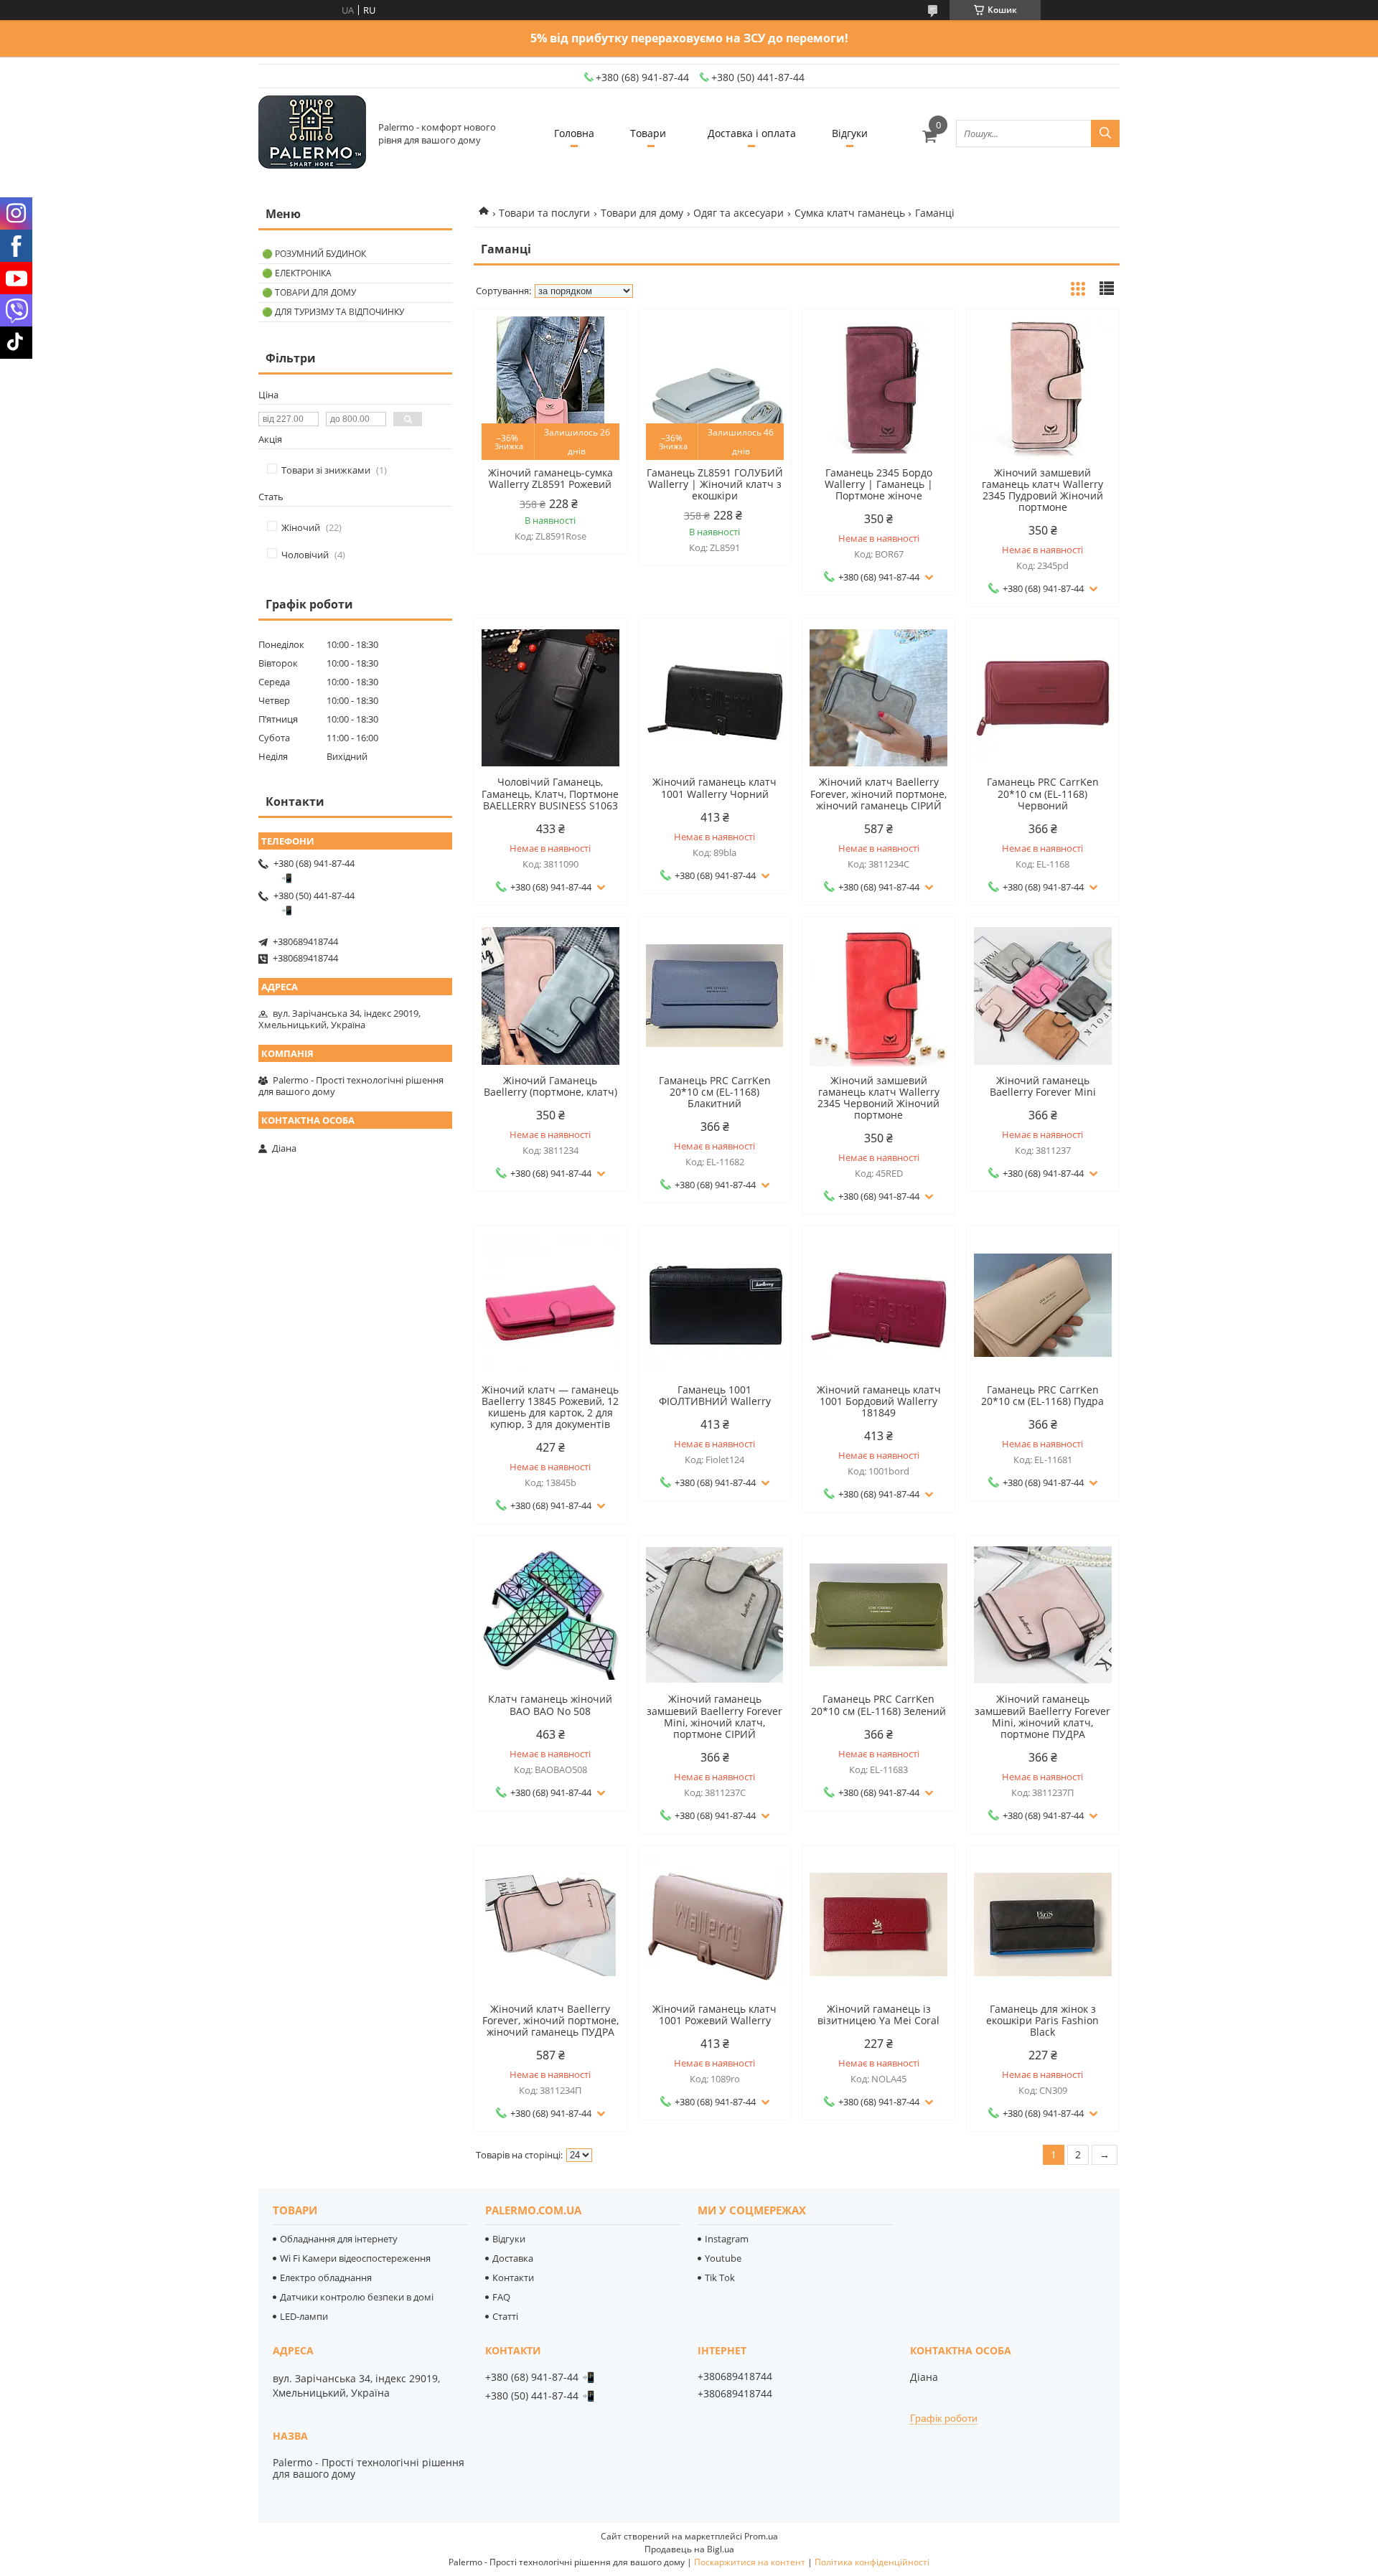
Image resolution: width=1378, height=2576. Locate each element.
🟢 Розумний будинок (314, 254)
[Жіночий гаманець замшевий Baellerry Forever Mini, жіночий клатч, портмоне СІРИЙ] (715, 1614)
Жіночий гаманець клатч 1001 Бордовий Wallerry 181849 (879, 1401)
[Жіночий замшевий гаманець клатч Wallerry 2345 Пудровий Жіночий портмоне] (1043, 388)
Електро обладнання (326, 2277)
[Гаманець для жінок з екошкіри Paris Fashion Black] (1043, 1924)
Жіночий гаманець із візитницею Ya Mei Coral (878, 2015)
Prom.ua (761, 2536)
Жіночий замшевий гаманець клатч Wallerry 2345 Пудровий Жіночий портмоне (1042, 490)
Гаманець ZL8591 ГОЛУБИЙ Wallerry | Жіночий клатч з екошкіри (715, 484)
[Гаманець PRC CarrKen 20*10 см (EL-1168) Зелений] (878, 1614)
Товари (648, 133)
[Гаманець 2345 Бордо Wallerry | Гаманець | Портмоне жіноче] (878, 388)
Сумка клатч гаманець (850, 213)
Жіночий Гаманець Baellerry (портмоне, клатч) (550, 1086)
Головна (574, 133)
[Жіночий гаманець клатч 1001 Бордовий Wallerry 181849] (878, 1305)
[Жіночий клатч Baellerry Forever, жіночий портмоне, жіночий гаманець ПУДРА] (550, 1924)
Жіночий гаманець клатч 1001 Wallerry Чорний (714, 788)
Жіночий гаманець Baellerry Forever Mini (1043, 1086)
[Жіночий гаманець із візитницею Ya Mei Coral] (878, 1924)
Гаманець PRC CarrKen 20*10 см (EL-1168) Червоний (1043, 794)
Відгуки (850, 133)
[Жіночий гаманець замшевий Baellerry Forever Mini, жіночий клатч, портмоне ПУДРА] (1043, 1614)
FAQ (501, 2297)
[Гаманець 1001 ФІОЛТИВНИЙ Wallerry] (715, 1305)
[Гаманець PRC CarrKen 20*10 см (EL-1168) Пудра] (1043, 1305)
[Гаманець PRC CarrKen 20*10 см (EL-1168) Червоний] (1043, 697)
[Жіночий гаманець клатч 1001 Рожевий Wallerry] (715, 1924)
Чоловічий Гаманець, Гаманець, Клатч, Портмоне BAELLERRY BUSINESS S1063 (550, 794)
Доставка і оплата (752, 133)
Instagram (727, 2239)
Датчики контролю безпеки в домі (357, 2297)
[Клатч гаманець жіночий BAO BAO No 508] (550, 1614)
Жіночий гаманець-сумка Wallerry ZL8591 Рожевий (550, 479)
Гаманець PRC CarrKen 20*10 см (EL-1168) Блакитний (715, 1092)
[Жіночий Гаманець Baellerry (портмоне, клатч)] (550, 996)
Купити (600, 345)
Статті (505, 2316)
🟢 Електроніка (297, 273)
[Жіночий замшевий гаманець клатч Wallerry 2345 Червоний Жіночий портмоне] (878, 996)
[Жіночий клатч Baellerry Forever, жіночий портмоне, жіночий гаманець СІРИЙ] (878, 697)
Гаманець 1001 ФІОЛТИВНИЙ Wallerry (715, 1396)
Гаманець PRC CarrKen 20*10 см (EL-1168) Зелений (878, 1705)
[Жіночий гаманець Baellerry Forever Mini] (1043, 996)
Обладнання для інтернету (339, 2239)
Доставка (513, 2258)
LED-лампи (304, 2316)
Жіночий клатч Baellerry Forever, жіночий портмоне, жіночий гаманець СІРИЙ (878, 794)
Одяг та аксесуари (739, 213)
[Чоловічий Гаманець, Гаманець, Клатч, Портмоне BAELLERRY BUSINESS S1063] (550, 697)
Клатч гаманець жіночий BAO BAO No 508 (550, 1705)
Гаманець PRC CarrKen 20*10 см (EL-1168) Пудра (1042, 1396)
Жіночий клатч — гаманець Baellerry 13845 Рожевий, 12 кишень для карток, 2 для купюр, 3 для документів (550, 1407)
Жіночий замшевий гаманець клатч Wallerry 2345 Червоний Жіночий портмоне (878, 1098)
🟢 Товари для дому (309, 292)
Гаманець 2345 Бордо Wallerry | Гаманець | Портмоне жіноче (879, 484)
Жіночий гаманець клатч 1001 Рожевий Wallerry (714, 2015)
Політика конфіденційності (872, 2562)
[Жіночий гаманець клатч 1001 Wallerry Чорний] (715, 697)
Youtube (723, 2258)
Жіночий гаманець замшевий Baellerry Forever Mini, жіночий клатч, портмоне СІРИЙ (714, 1716)
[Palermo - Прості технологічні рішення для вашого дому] (312, 133)
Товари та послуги (544, 213)
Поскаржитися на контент (750, 2562)
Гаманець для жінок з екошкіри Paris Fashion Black (1042, 2021)
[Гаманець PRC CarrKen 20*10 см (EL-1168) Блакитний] (715, 996)
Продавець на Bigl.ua (689, 2549)
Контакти (513, 2277)
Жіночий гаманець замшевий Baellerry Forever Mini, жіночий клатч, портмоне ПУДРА (1042, 1716)
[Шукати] (1105, 133)
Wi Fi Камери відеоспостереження (355, 2258)
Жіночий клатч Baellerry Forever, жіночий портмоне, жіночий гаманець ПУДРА (550, 2021)
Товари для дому (642, 213)
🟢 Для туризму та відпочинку (333, 312)
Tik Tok (720, 2277)
